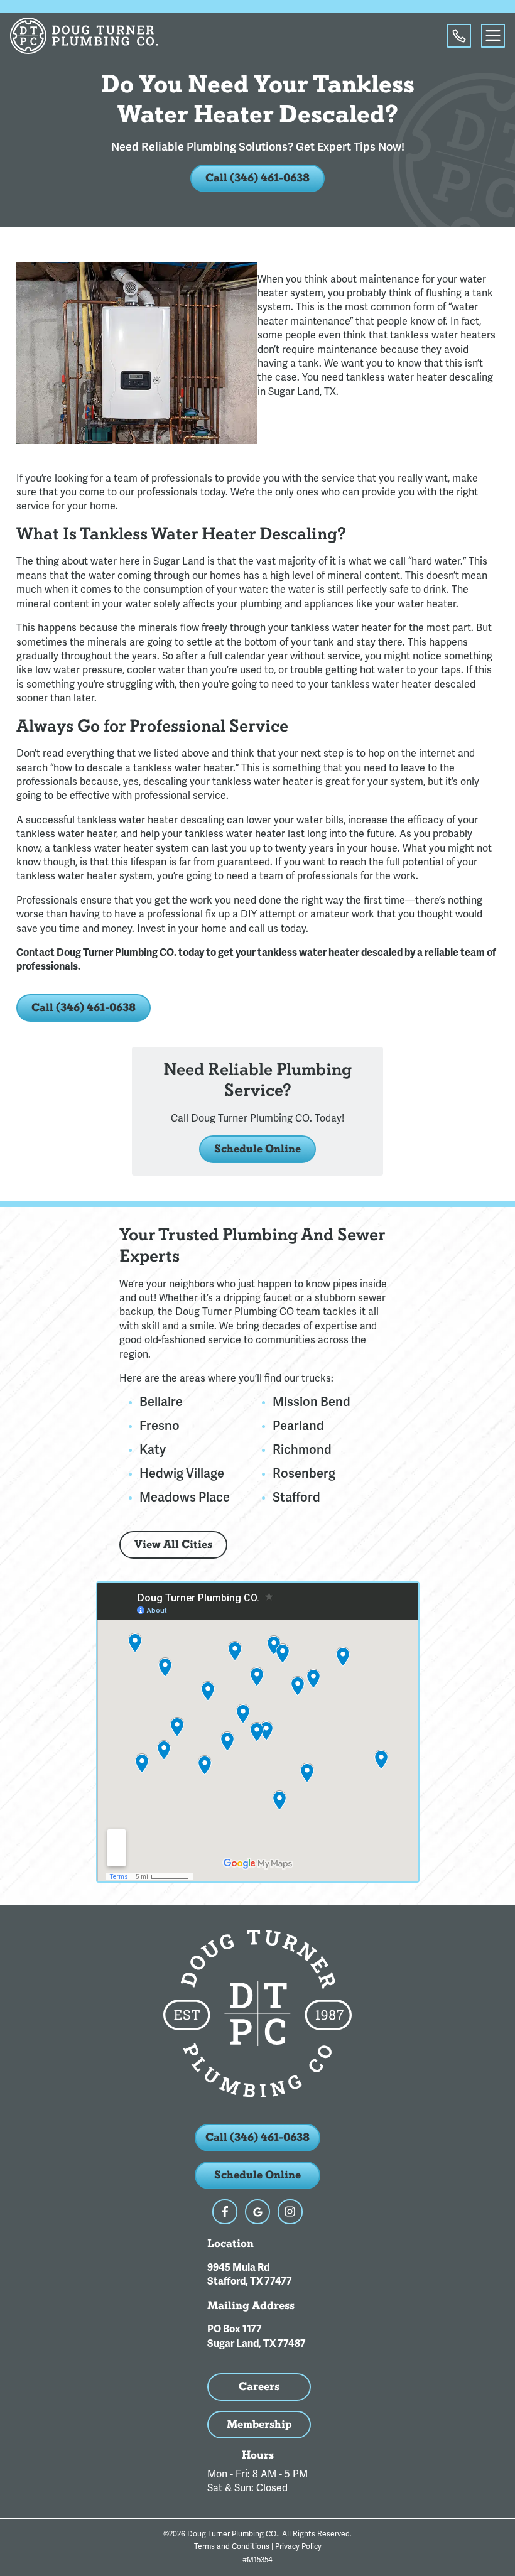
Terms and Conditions (232, 2547)
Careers (259, 2387)
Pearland (298, 1426)
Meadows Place (185, 1498)
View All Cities (173, 1545)
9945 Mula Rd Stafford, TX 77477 (250, 2275)
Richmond (302, 1450)
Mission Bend (312, 1402)
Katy (153, 1450)
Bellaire (161, 1402)
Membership (259, 2424)
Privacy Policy (298, 2547)
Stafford (296, 1498)
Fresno (160, 1426)
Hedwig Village (182, 1474)
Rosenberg (304, 1474)
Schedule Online (257, 1149)
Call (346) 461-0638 (257, 178)
